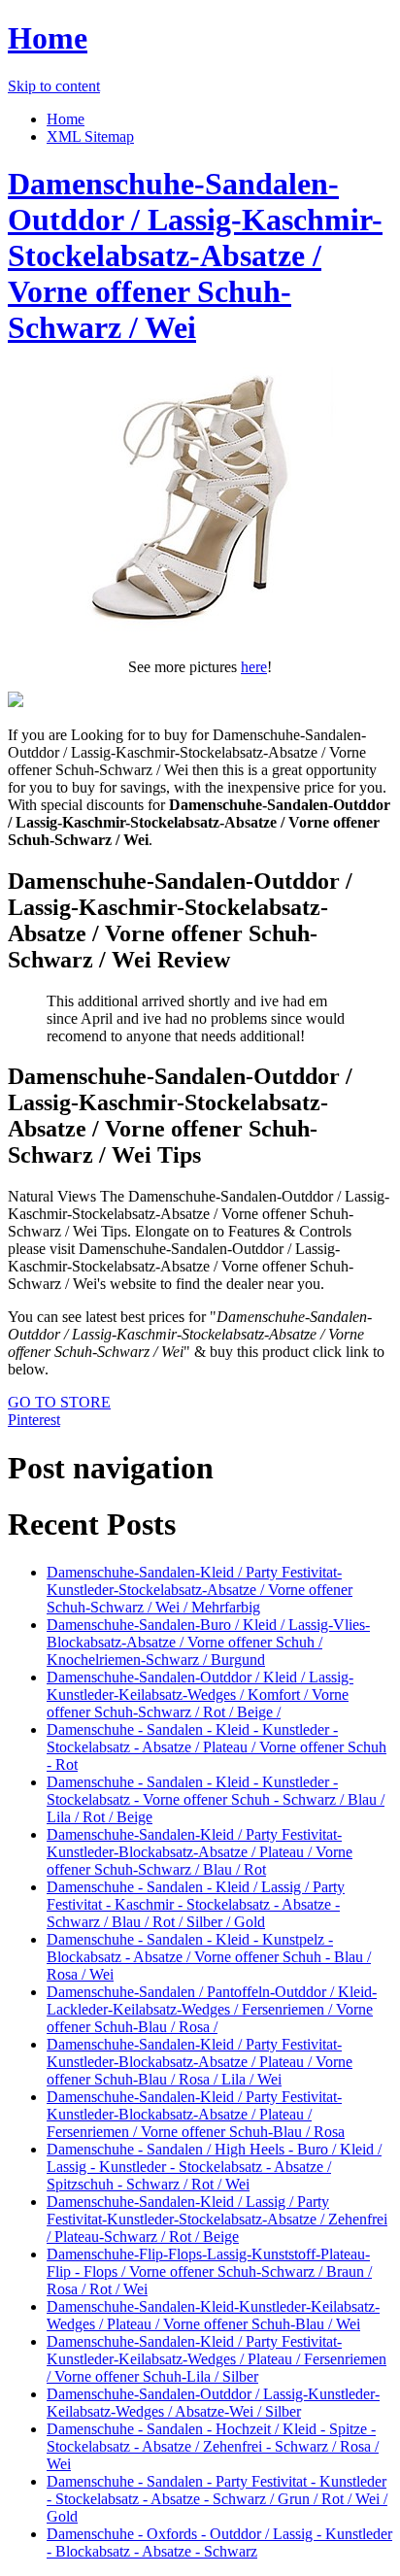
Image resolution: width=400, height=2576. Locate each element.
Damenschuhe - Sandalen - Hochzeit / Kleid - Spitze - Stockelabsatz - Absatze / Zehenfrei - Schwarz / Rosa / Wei (213, 2446)
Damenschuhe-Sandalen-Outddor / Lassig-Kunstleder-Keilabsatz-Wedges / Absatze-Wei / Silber (213, 2403)
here (254, 667)
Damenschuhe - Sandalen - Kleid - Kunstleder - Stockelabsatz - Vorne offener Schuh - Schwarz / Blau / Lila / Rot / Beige (216, 1799)
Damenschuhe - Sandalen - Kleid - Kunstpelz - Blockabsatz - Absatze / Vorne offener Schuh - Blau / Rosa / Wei (209, 1957)
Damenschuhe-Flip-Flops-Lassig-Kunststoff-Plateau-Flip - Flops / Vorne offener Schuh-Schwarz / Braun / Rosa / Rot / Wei (209, 2271)
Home (48, 38)
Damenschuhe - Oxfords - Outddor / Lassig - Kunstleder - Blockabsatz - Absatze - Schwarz (219, 2542)
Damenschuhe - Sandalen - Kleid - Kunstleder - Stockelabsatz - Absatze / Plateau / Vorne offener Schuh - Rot (217, 1747)
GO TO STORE (59, 1402)
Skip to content (54, 86)
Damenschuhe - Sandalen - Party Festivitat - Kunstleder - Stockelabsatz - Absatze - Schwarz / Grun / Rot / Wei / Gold (217, 2499)
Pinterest (34, 1420)
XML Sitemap (90, 136)
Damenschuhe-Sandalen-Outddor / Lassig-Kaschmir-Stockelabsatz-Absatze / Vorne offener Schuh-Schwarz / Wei (195, 255)
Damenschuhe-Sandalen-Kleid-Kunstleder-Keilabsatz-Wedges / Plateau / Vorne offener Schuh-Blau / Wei (213, 2315)
